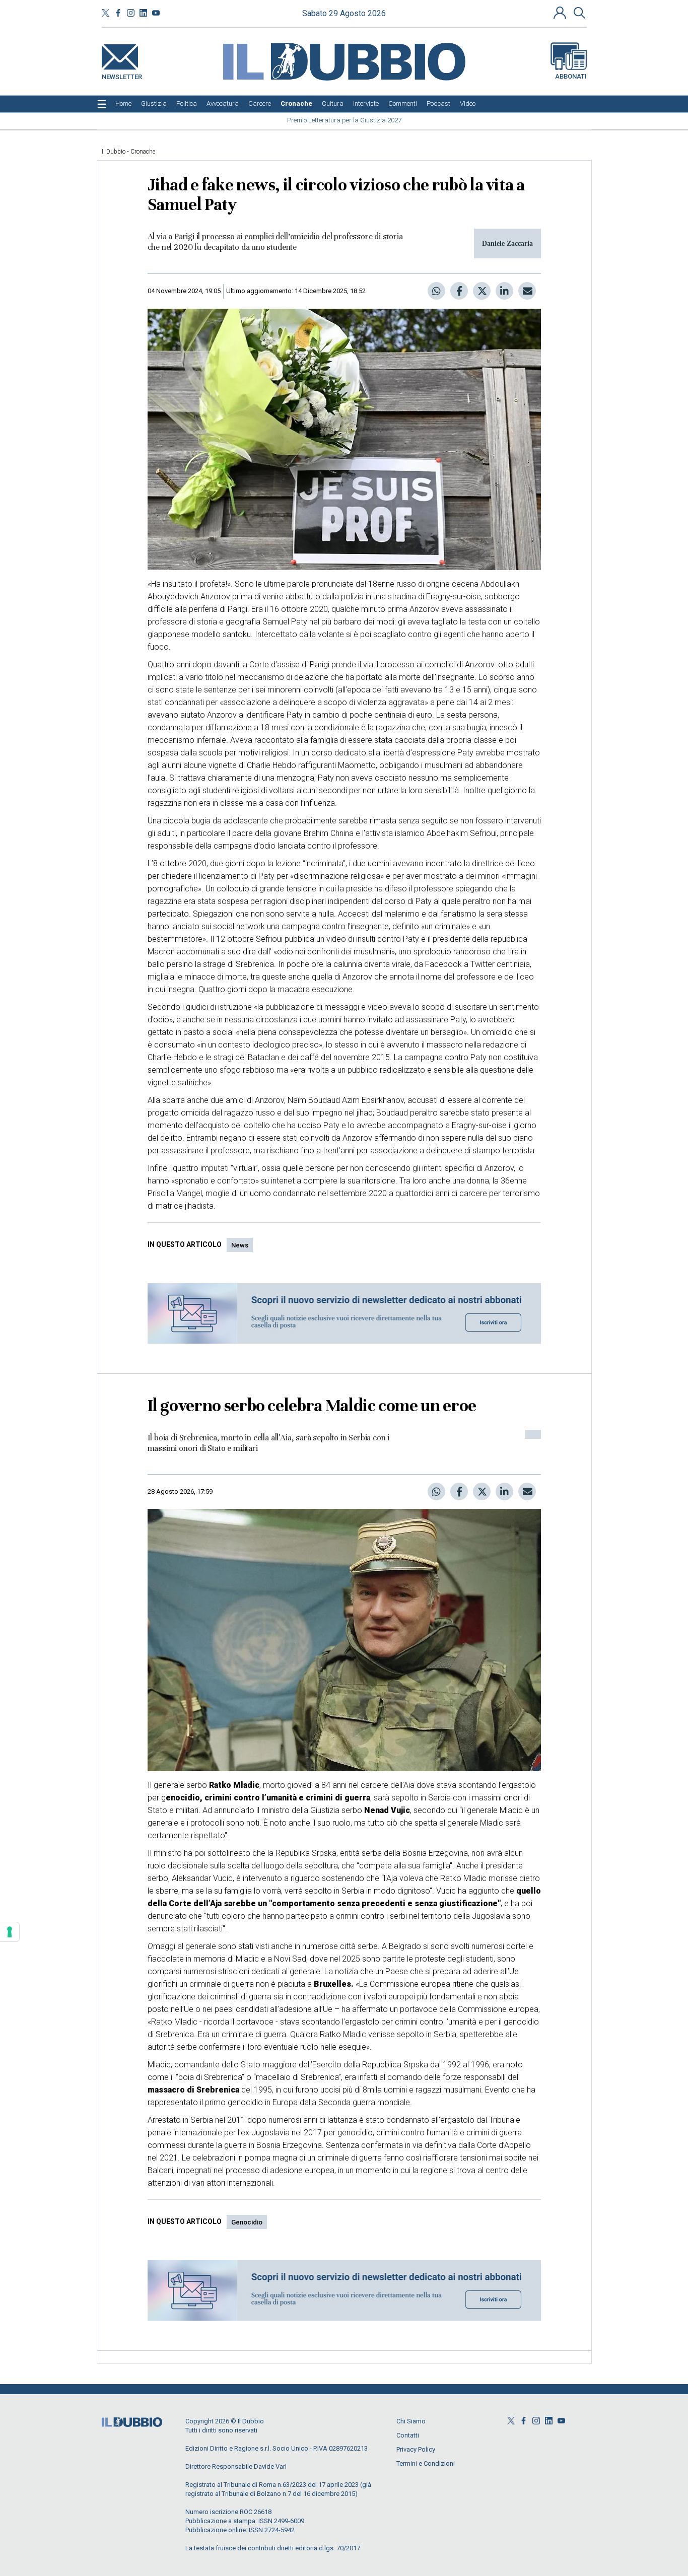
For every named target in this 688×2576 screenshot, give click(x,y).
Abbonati (571, 76)
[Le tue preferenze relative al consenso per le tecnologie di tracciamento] (10, 1932)
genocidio (247, 2222)
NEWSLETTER (122, 75)
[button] (561, 13)
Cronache (143, 152)
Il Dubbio (114, 152)
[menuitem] (123, 104)
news (240, 1245)
